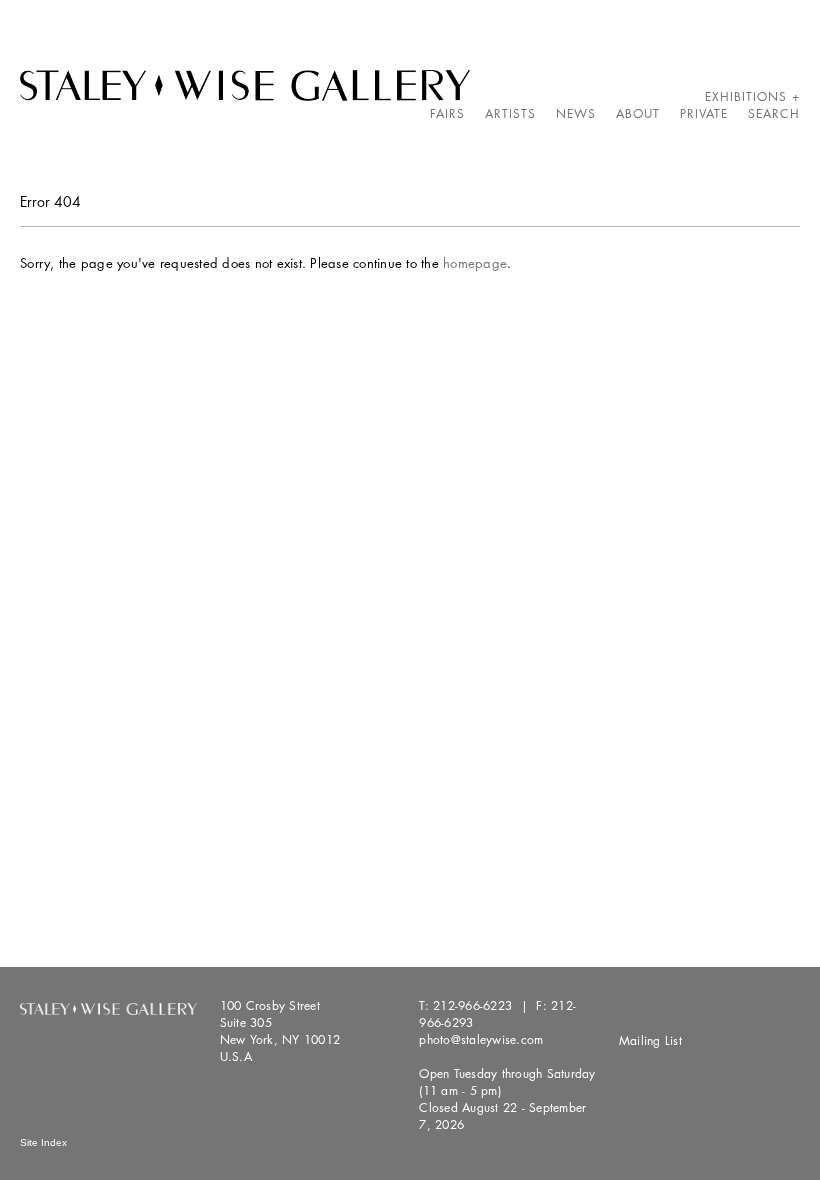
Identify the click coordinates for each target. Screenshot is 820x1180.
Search (774, 113)
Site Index (43, 1142)
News (576, 113)
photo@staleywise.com (481, 1039)
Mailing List (650, 1040)
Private (704, 113)
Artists (510, 113)
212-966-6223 (472, 1005)
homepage (475, 263)
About (638, 113)
